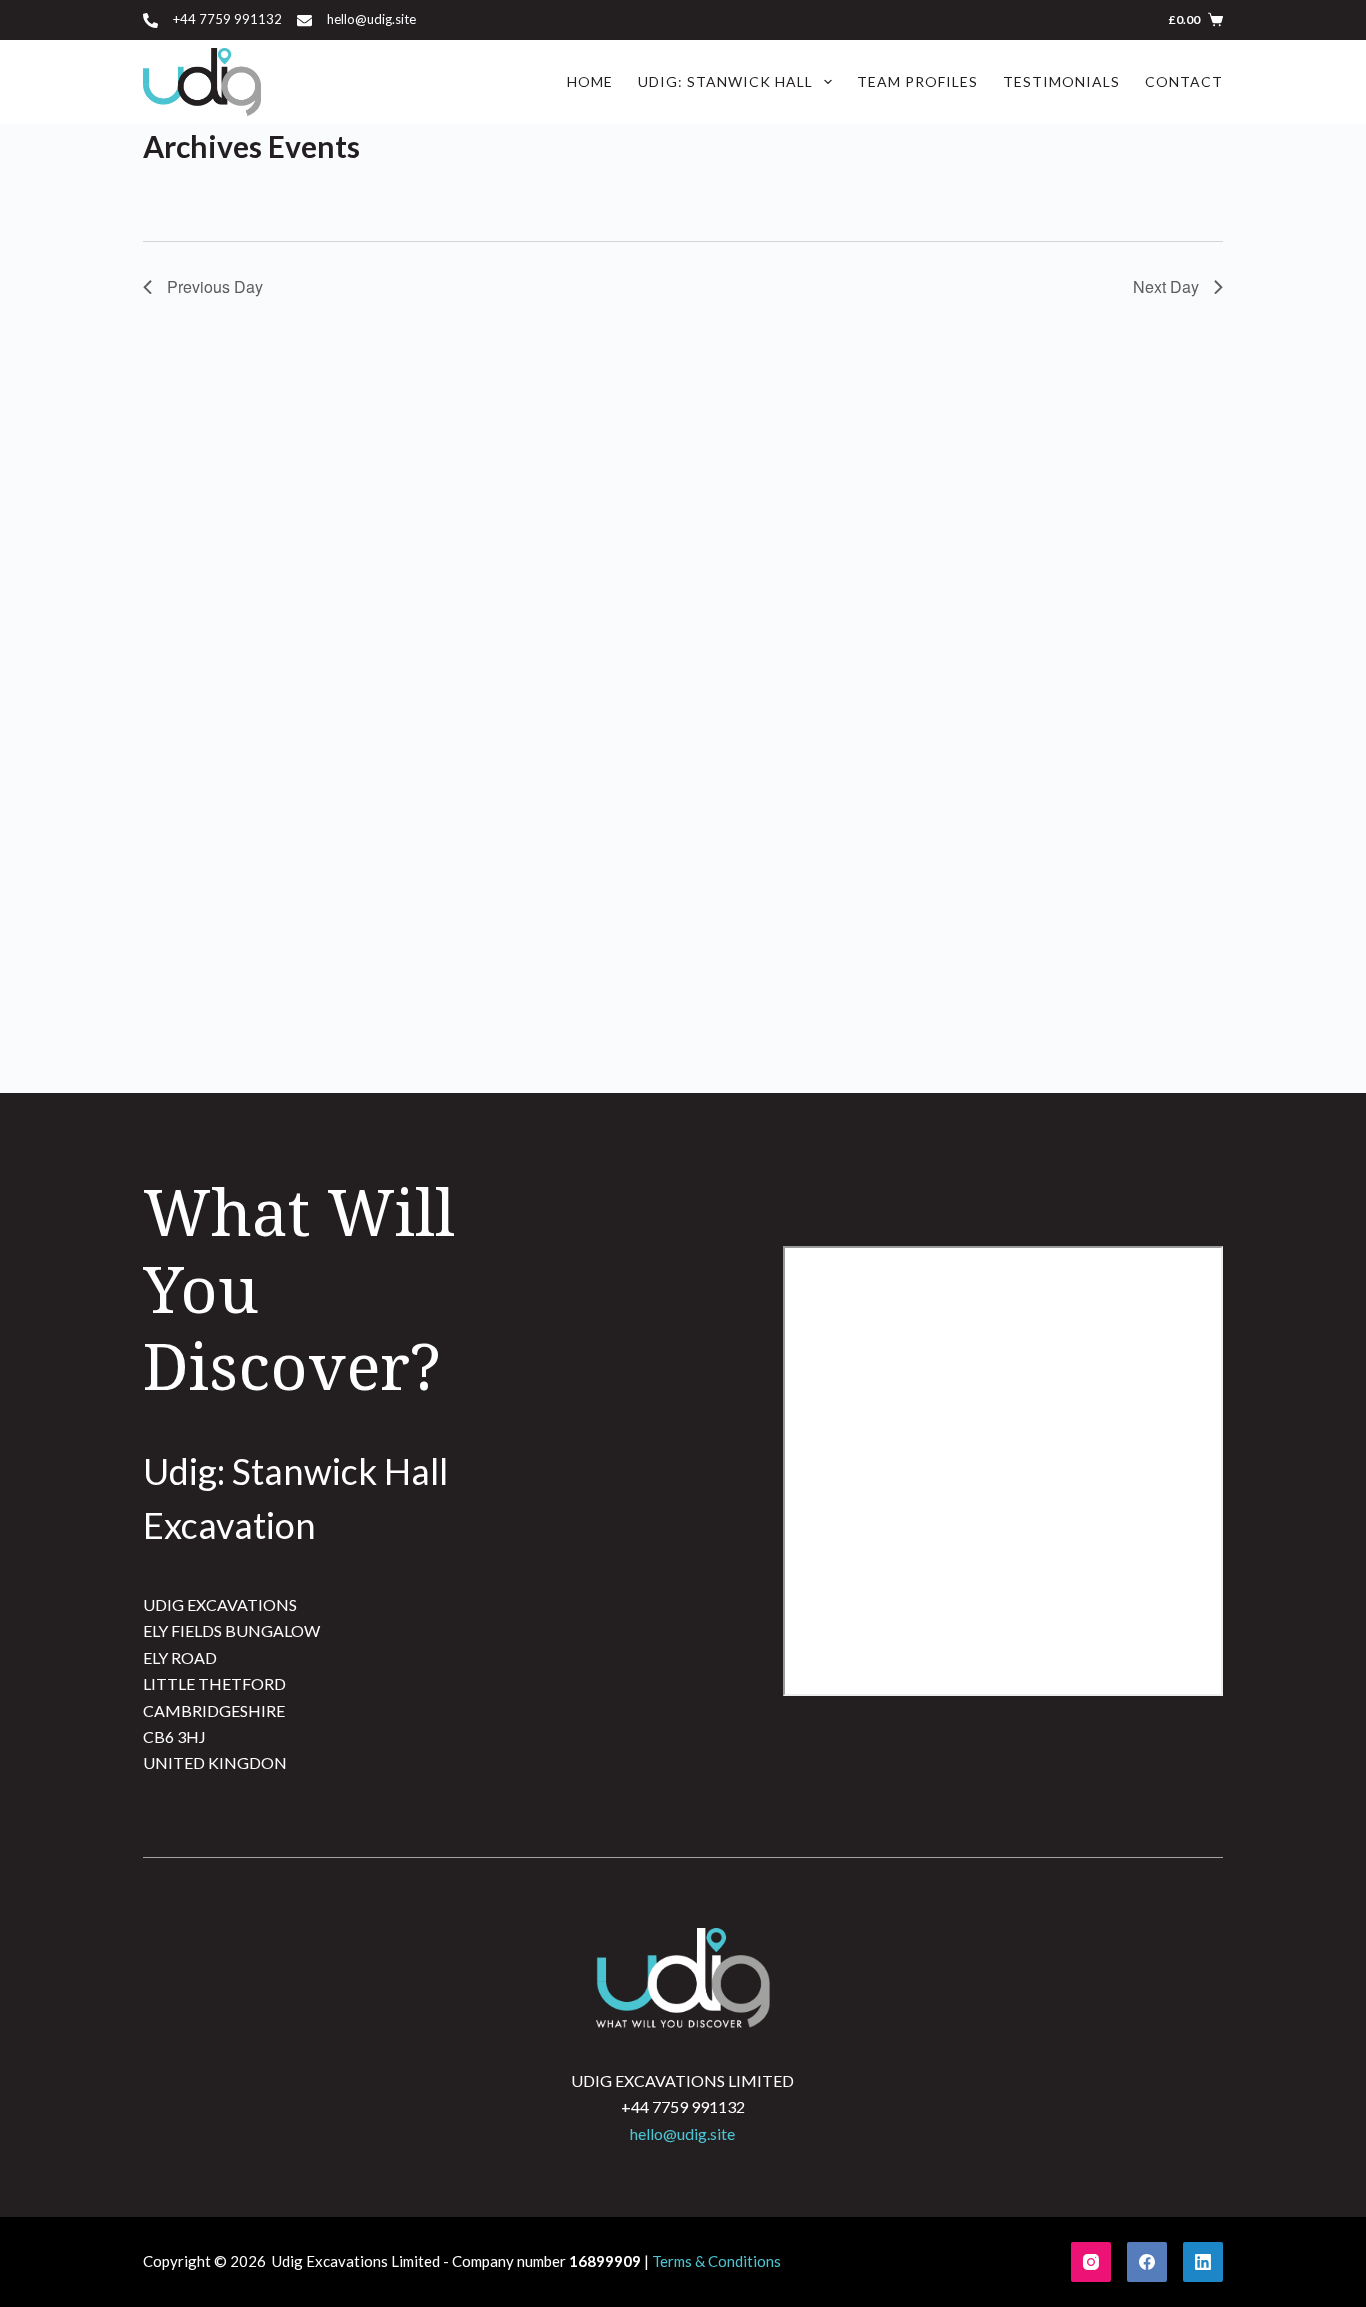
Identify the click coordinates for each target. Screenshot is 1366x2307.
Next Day (1166, 286)
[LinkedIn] (1203, 2262)
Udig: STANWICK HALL (725, 81)
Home (590, 81)
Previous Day (215, 286)
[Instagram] (1091, 2262)
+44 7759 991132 (227, 19)
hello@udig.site (371, 19)
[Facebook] (1147, 2262)
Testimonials (1061, 81)
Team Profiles (917, 81)
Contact (1184, 81)
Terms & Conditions (716, 2261)
